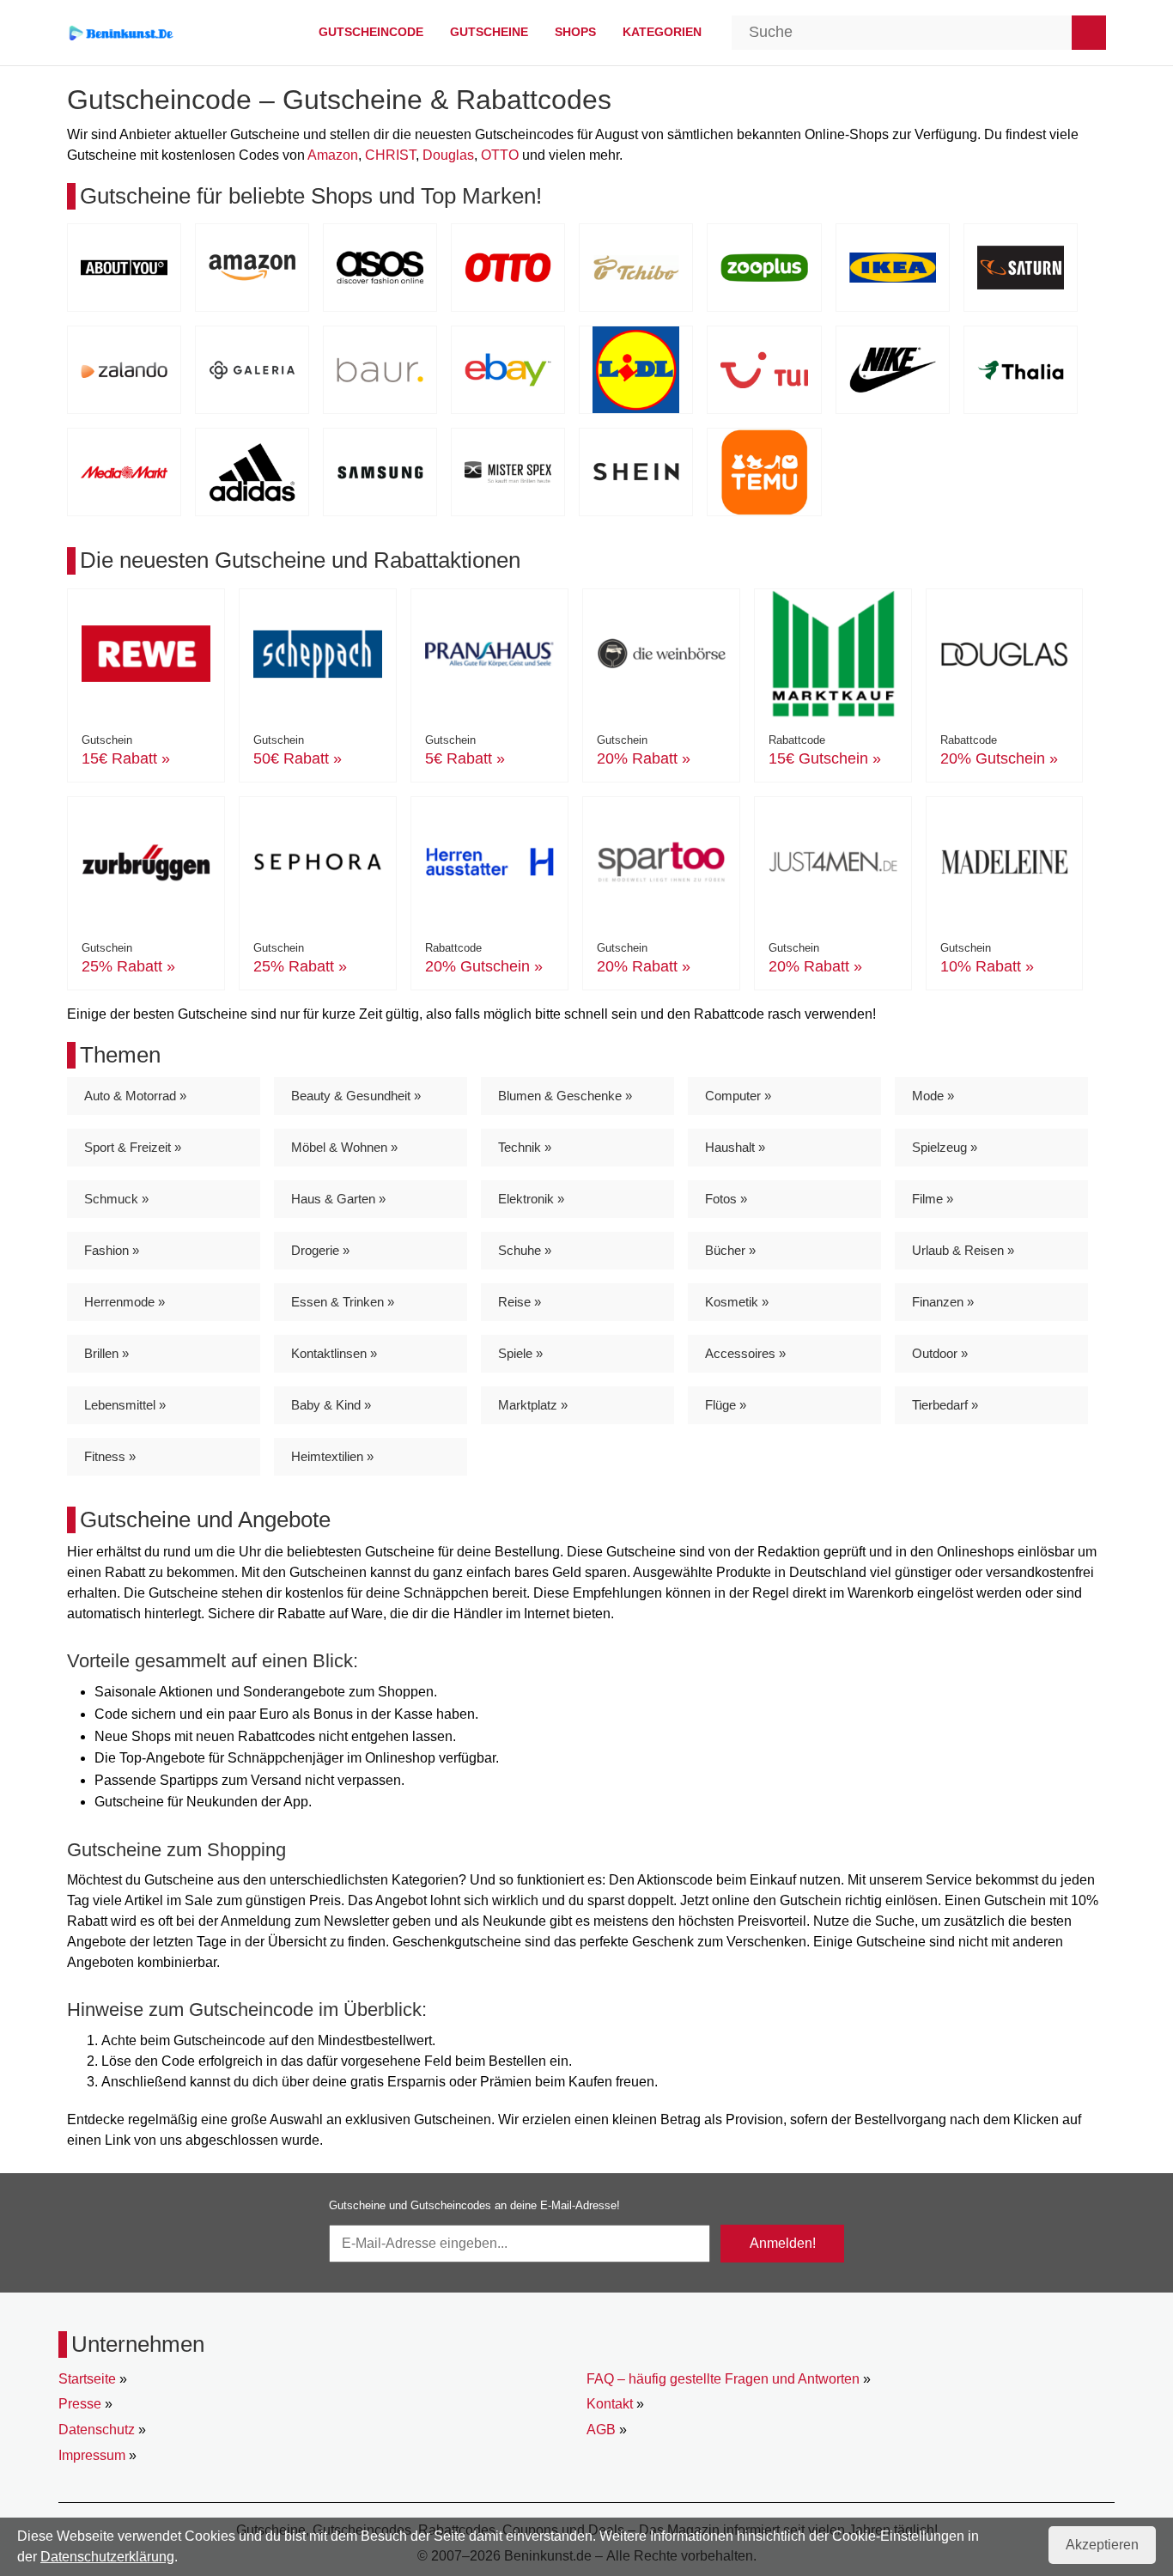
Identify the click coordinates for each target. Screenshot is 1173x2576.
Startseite (87, 2379)
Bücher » (730, 1250)
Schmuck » (116, 1199)
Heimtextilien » (332, 1456)
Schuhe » (525, 1250)
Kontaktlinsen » (334, 1353)
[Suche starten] (1089, 33)
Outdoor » (940, 1353)
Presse (80, 2404)
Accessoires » (745, 1353)
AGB (601, 2430)
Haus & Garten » (338, 1199)
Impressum (92, 2455)
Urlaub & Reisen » (963, 1250)
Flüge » (726, 1405)
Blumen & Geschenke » (565, 1096)
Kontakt (610, 2404)
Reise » (520, 1302)
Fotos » (726, 1199)
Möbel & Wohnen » (344, 1147)
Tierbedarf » (945, 1405)
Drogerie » (320, 1250)
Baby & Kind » (331, 1405)
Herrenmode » (125, 1302)
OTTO (500, 155)
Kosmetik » (737, 1302)
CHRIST (390, 155)
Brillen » (106, 1353)
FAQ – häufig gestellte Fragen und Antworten (723, 2379)
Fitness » (110, 1456)
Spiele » (520, 1353)
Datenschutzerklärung (107, 2557)
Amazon (333, 155)
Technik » (525, 1147)
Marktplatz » (533, 1405)
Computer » (738, 1096)
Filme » (933, 1199)
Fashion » (112, 1250)
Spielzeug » (945, 1147)
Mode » (933, 1096)
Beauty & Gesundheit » (356, 1096)
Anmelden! (783, 2243)
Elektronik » (531, 1199)
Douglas (448, 155)
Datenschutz (97, 2430)
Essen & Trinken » (343, 1302)
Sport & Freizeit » (133, 1147)
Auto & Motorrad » (135, 1096)
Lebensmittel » (125, 1405)
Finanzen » (943, 1302)
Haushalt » (735, 1147)
